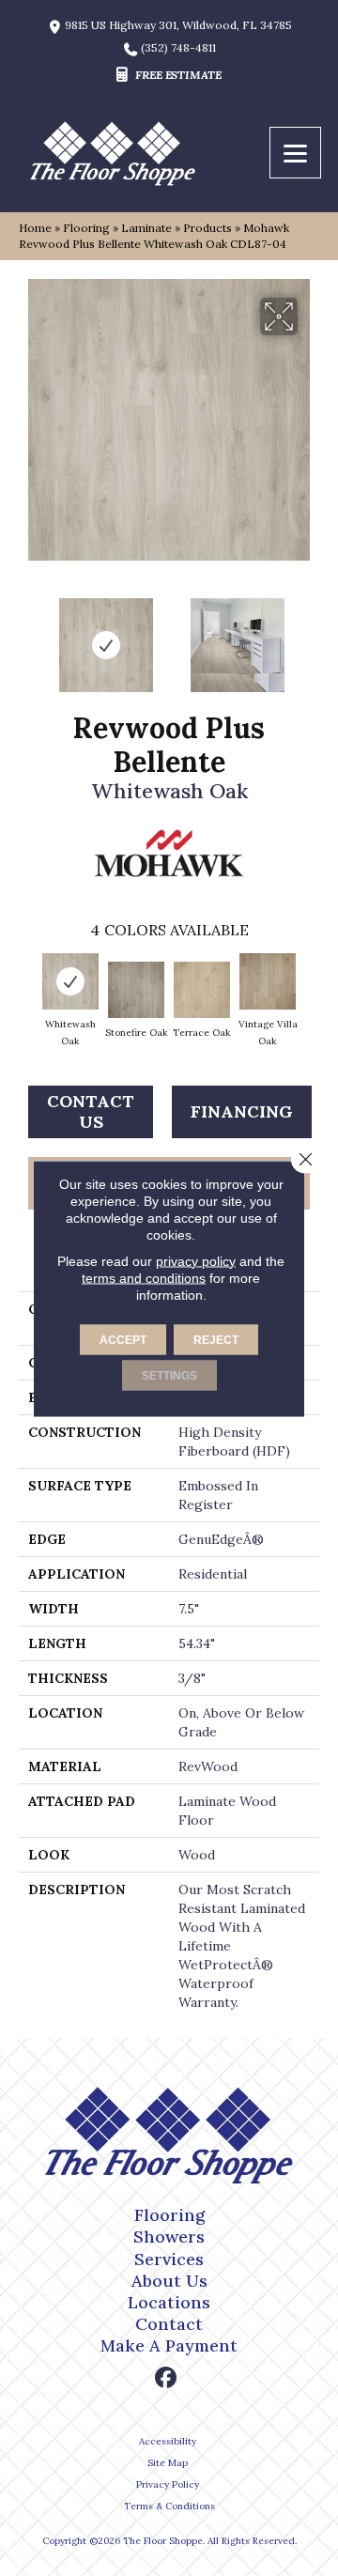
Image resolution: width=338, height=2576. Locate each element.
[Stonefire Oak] (136, 990)
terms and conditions (144, 1277)
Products (207, 228)
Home (35, 228)
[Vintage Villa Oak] (268, 981)
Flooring (86, 228)
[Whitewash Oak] (70, 981)
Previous (28, 636)
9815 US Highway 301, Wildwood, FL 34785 (178, 25)
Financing (242, 1111)
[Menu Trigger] (295, 153)
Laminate (146, 228)
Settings (169, 1375)
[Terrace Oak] (202, 990)
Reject (216, 1339)
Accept (123, 1339)
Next (310, 636)
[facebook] (167, 2378)
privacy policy (196, 1260)
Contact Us (91, 1111)
